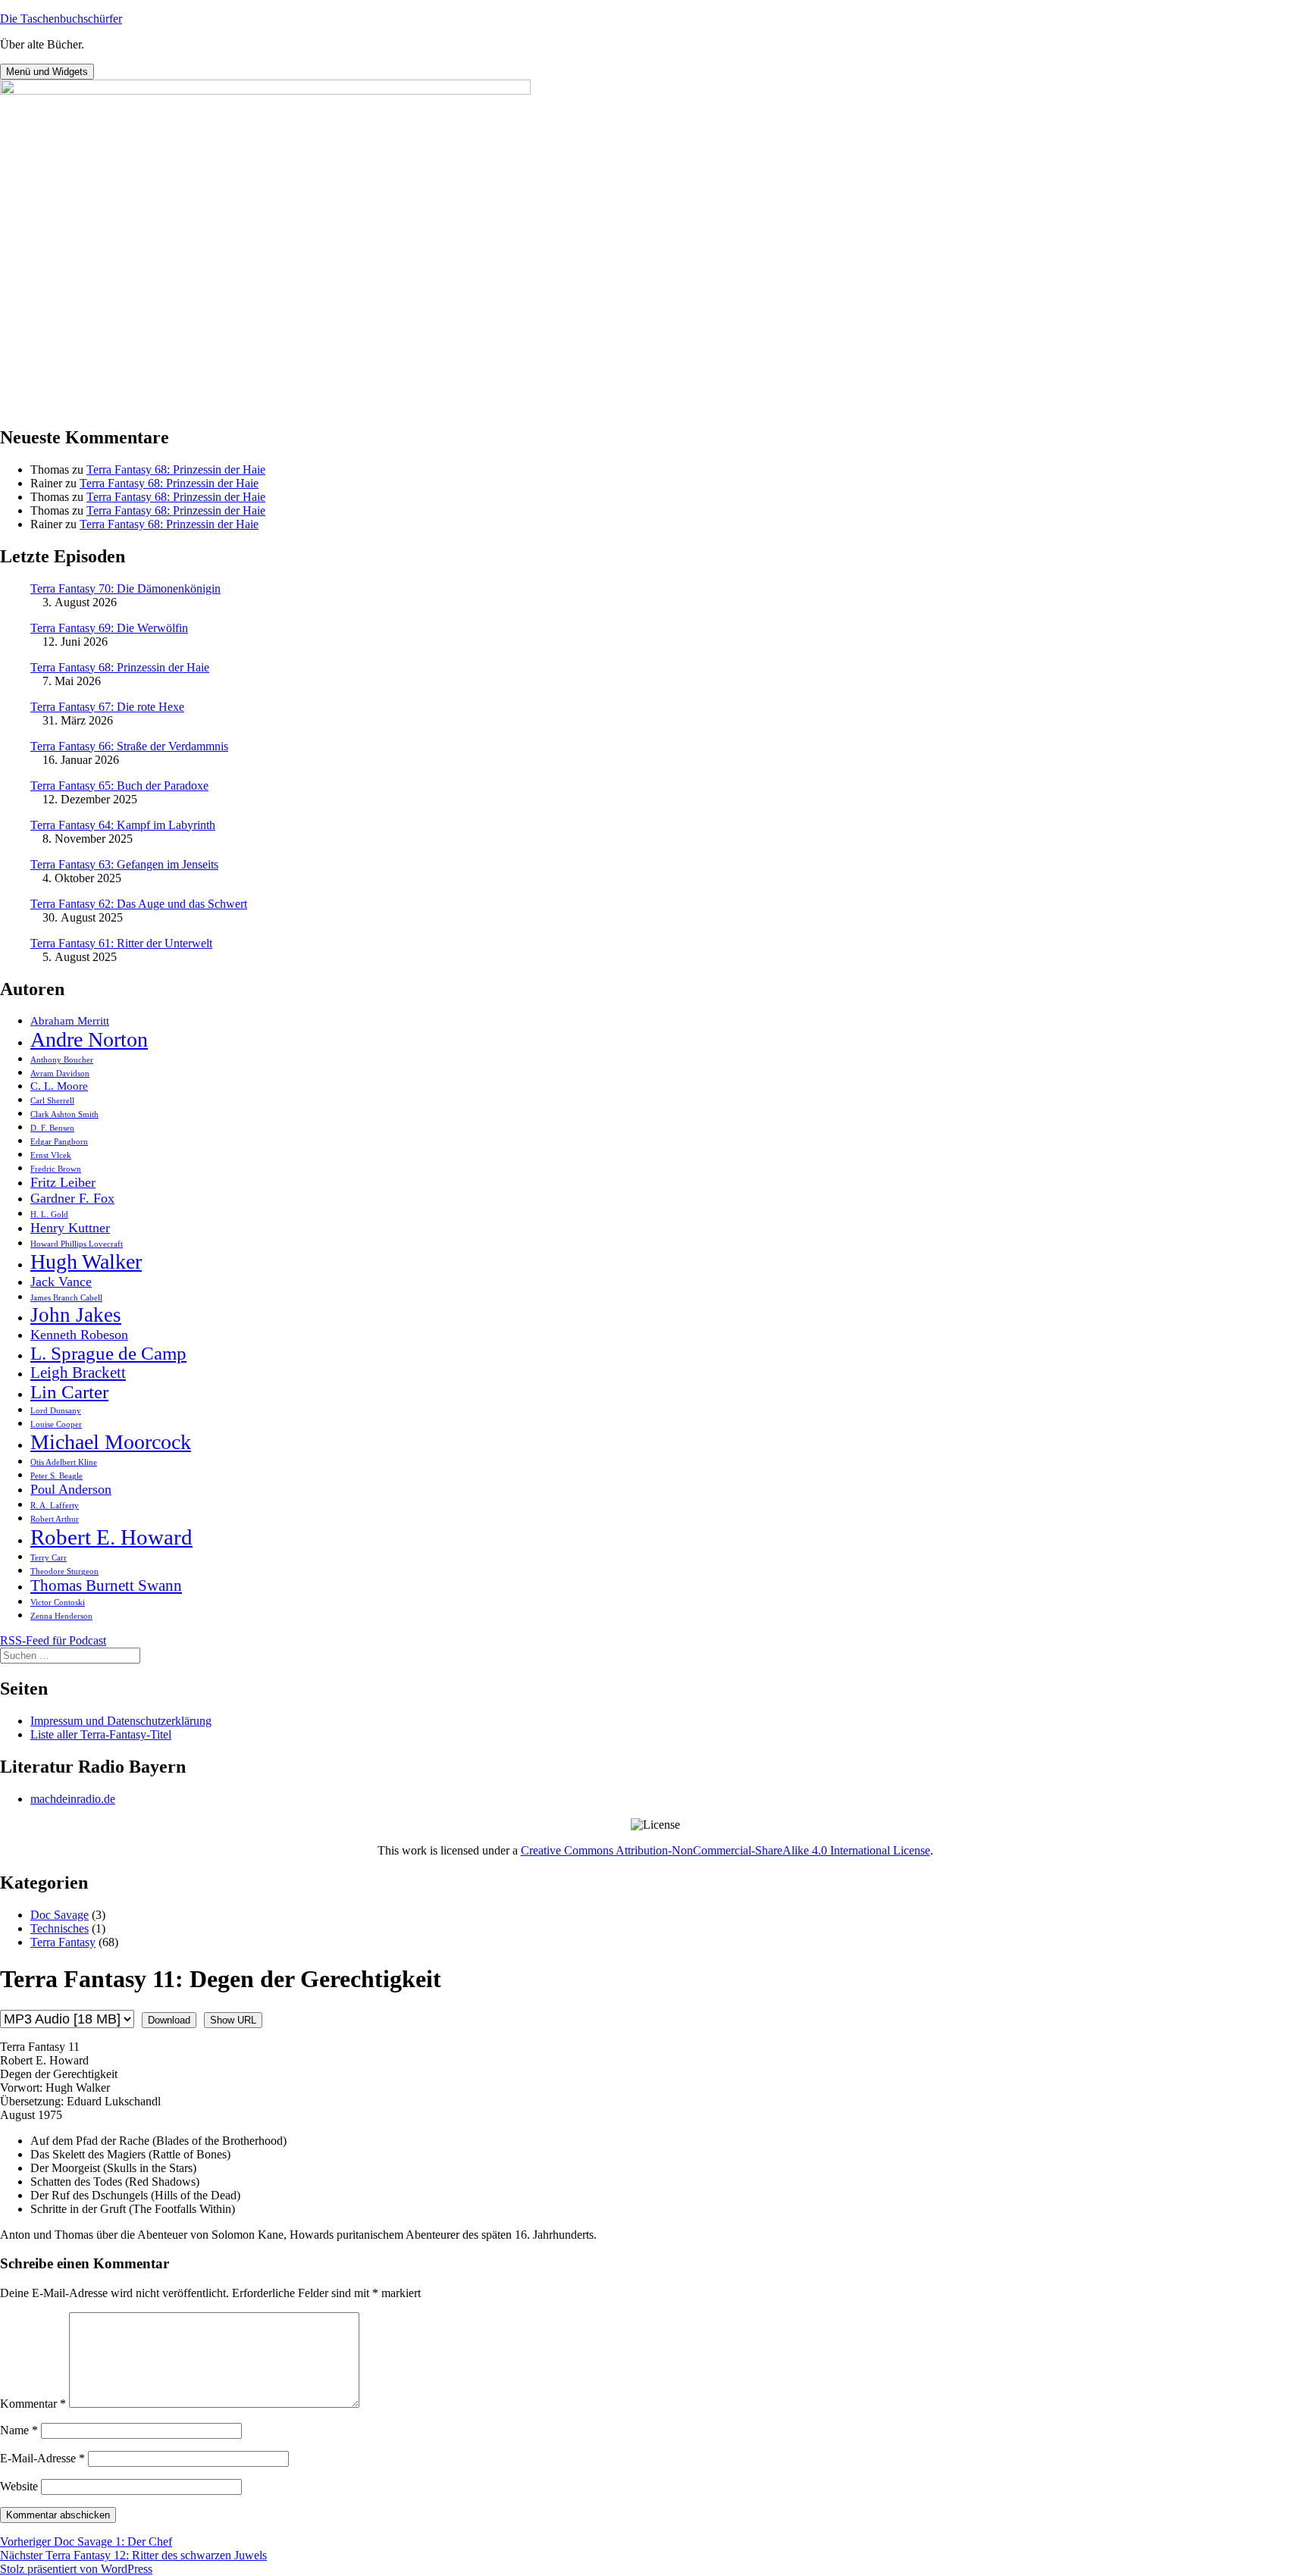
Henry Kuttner (70, 1228)
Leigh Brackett (78, 1373)
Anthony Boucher (62, 1060)
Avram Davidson (60, 1074)
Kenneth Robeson (79, 1335)
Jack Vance (61, 1282)
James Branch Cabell (66, 1298)
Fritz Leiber (63, 1182)
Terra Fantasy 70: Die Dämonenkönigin (125, 588)
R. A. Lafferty (55, 1506)
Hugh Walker (86, 1261)
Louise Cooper (56, 1424)
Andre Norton (89, 1039)
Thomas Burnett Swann (106, 1585)
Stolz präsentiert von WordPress (76, 2569)
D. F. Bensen (52, 1128)
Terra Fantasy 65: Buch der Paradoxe (119, 786)
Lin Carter (69, 1392)
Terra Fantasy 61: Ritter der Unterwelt (121, 943)
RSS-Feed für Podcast (53, 1640)
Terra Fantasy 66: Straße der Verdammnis (129, 746)
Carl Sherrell (52, 1101)
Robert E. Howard (111, 1537)
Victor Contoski (58, 1603)
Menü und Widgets (47, 72)
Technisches (60, 1928)
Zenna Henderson (61, 1616)
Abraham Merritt (70, 1020)
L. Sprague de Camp (108, 1353)
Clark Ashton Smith (64, 1114)
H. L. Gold (49, 1214)
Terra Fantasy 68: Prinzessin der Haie (176, 470)
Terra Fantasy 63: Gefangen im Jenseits (124, 864)
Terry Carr (49, 1558)
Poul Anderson (71, 1489)
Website (19, 2486)
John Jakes (76, 1315)
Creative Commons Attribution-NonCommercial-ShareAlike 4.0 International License (726, 1850)
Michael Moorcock (111, 1442)
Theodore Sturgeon (64, 1571)
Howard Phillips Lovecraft (77, 1244)
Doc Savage (60, 1915)
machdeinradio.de (73, 1799)
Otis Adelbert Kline (64, 1462)
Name (19, 2430)
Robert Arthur (55, 1519)
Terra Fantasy (63, 1942)
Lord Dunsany (56, 1411)
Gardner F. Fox (72, 1198)
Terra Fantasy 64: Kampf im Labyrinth (123, 825)
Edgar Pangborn (59, 1142)
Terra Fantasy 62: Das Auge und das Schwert (139, 904)
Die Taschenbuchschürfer (61, 19)
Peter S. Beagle (56, 1476)
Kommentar (33, 2404)
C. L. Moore (59, 1086)
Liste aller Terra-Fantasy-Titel (101, 1734)
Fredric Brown (56, 1169)
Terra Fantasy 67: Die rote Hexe (107, 707)
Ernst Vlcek (51, 1155)
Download (169, 2020)
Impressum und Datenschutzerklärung (121, 1721)
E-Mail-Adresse (42, 2458)
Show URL (233, 2020)
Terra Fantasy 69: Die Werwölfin (109, 628)
